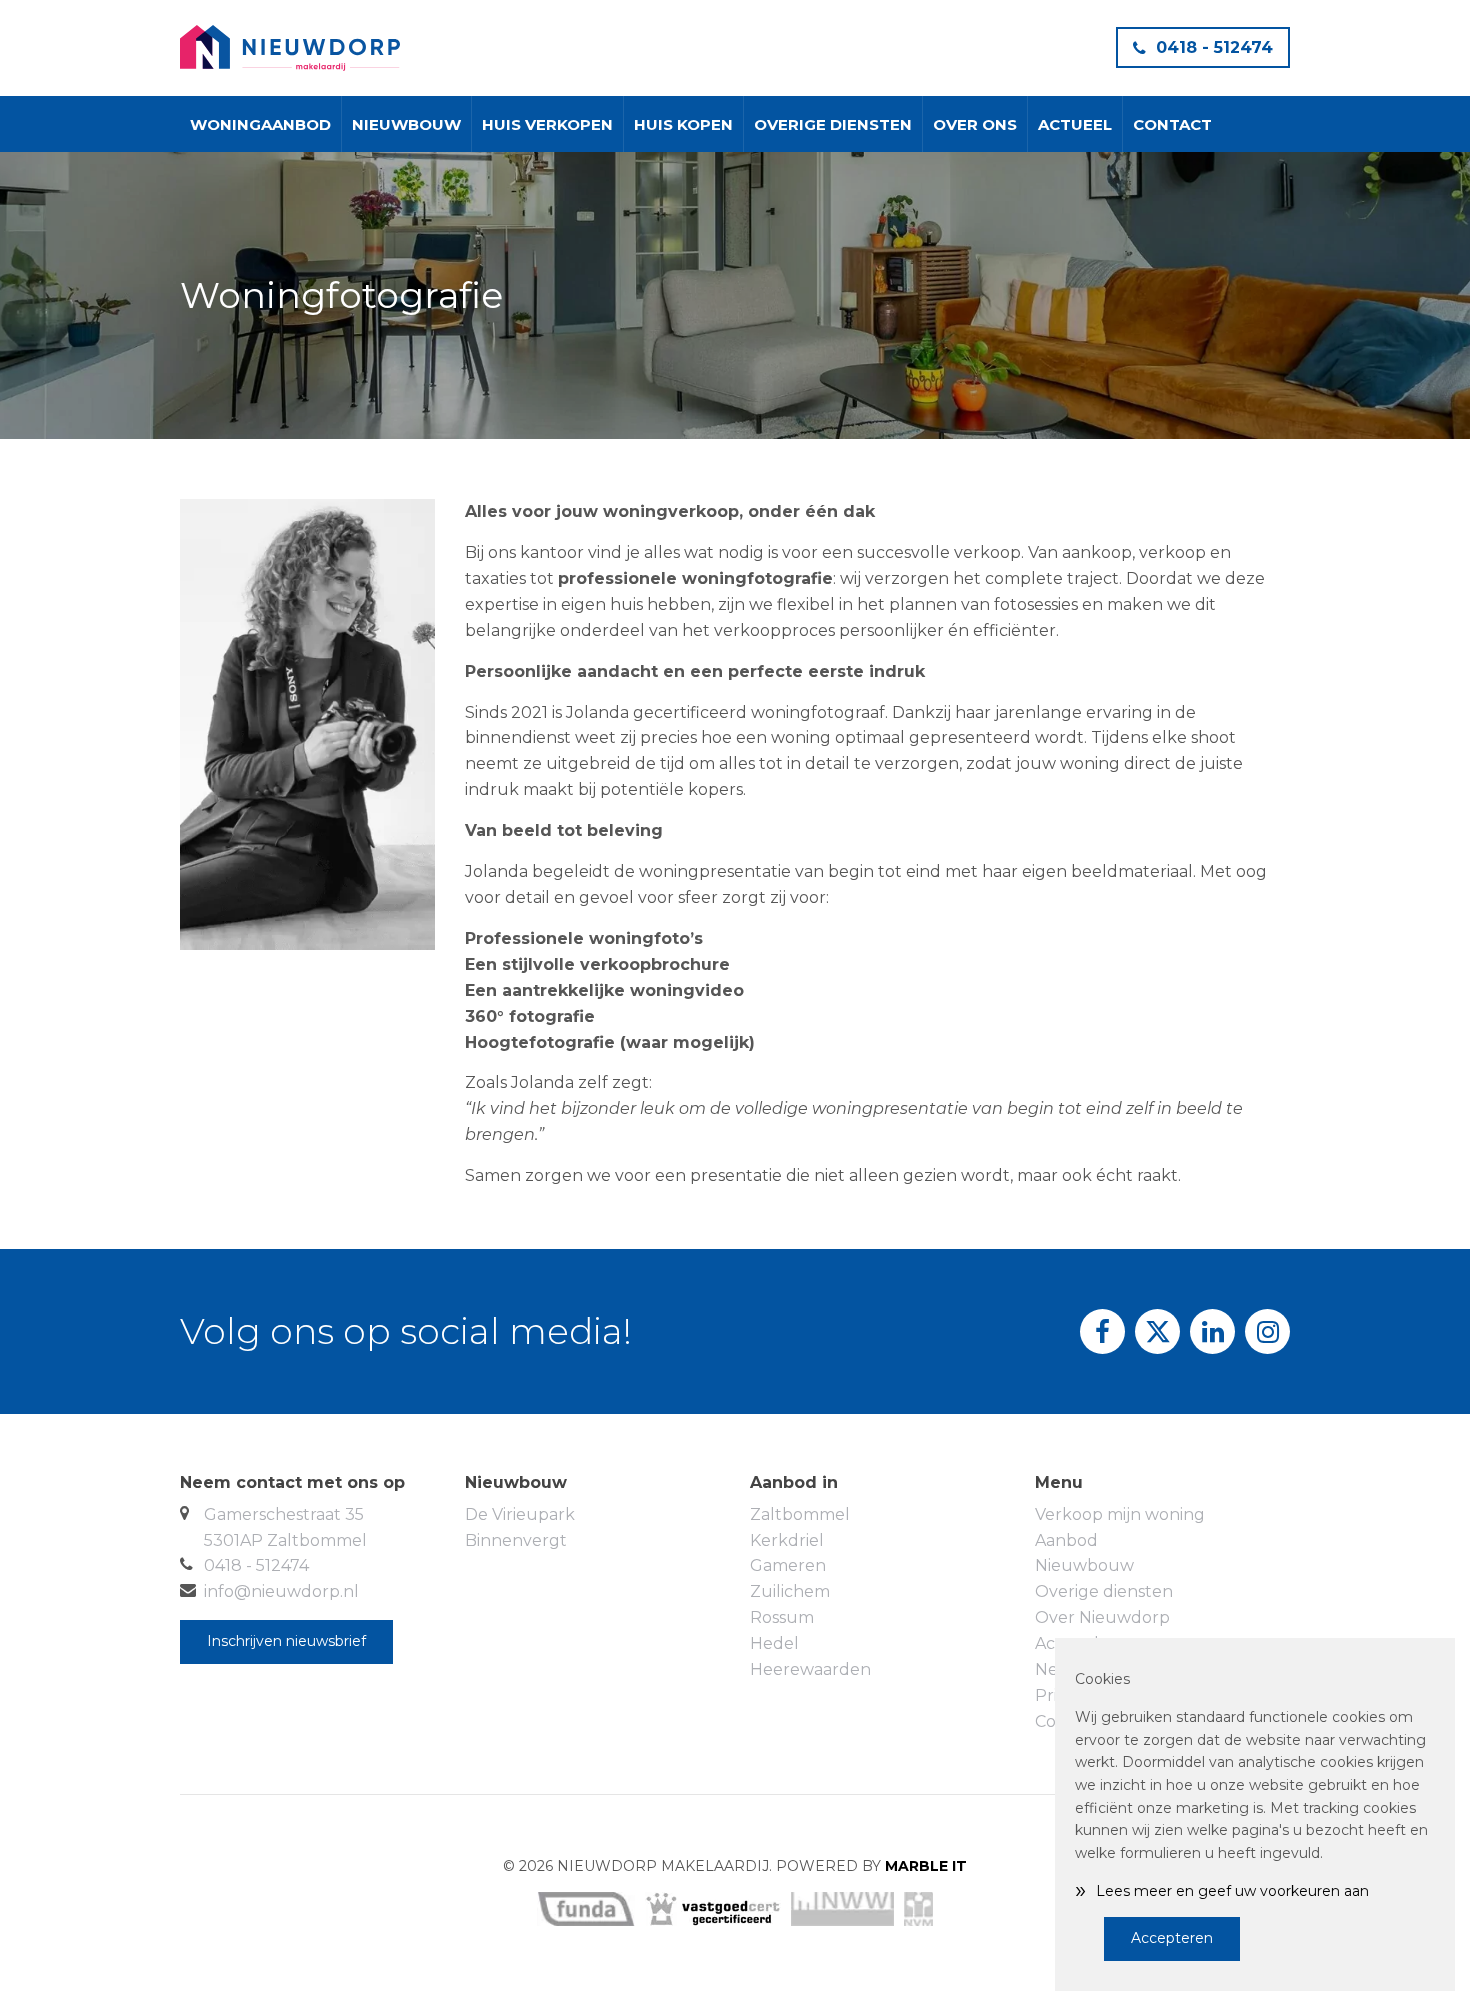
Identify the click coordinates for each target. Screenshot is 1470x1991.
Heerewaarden (810, 1669)
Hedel (774, 1643)
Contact (1172, 124)
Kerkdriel (787, 1540)
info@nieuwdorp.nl (281, 1591)
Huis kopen (683, 124)
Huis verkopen (547, 124)
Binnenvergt (516, 1540)
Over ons (975, 124)
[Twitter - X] (1157, 1331)
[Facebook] (1102, 1331)
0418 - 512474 (1214, 47)
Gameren (788, 1565)
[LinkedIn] (1212, 1331)
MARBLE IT (926, 1866)
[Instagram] (1267, 1331)
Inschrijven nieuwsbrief (286, 1641)
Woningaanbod (260, 124)
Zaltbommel (800, 1514)
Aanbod (1066, 1540)
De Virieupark (520, 1514)
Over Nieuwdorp (1102, 1617)
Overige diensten (833, 124)
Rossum (782, 1617)
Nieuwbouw (406, 124)
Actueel (1075, 124)
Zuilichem (790, 1591)
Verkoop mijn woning (1120, 1514)
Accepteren (1172, 1938)
